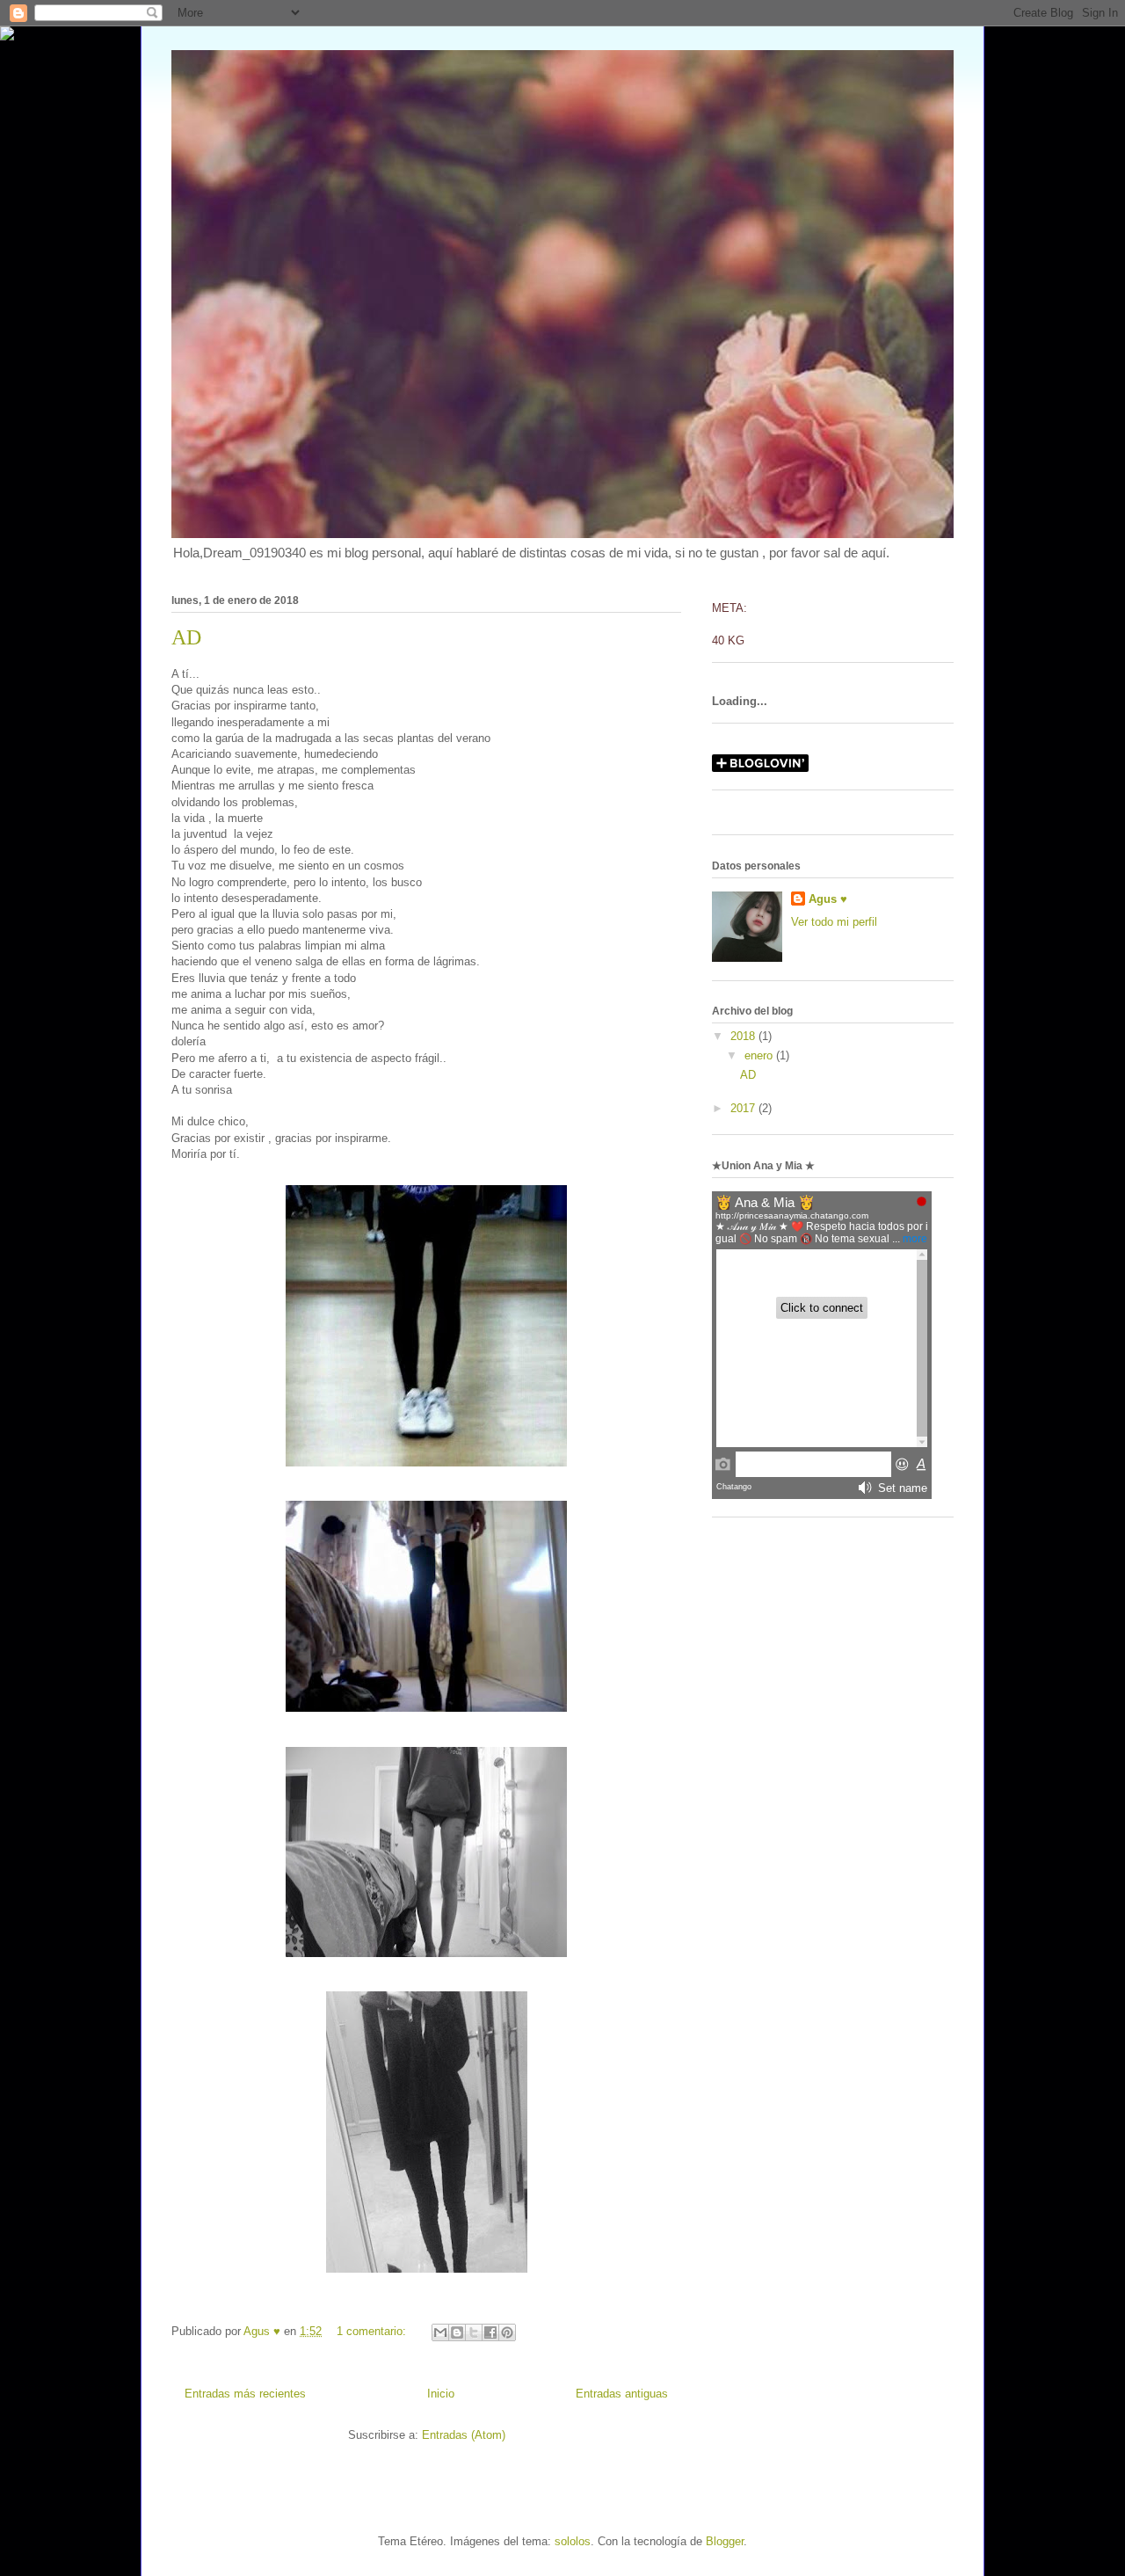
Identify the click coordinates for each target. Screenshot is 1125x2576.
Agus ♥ (828, 899)
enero (760, 1055)
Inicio (441, 2394)
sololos (573, 2541)
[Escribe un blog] (457, 2332)
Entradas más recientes (245, 2394)
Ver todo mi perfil (834, 922)
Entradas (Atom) (464, 2435)
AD (186, 637)
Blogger (725, 2541)
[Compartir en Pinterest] (507, 2332)
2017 (744, 1108)
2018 (744, 1036)
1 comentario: (373, 2331)
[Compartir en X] (474, 2332)
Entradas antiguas (622, 2394)
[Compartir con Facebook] (490, 2332)
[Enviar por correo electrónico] (440, 2332)
